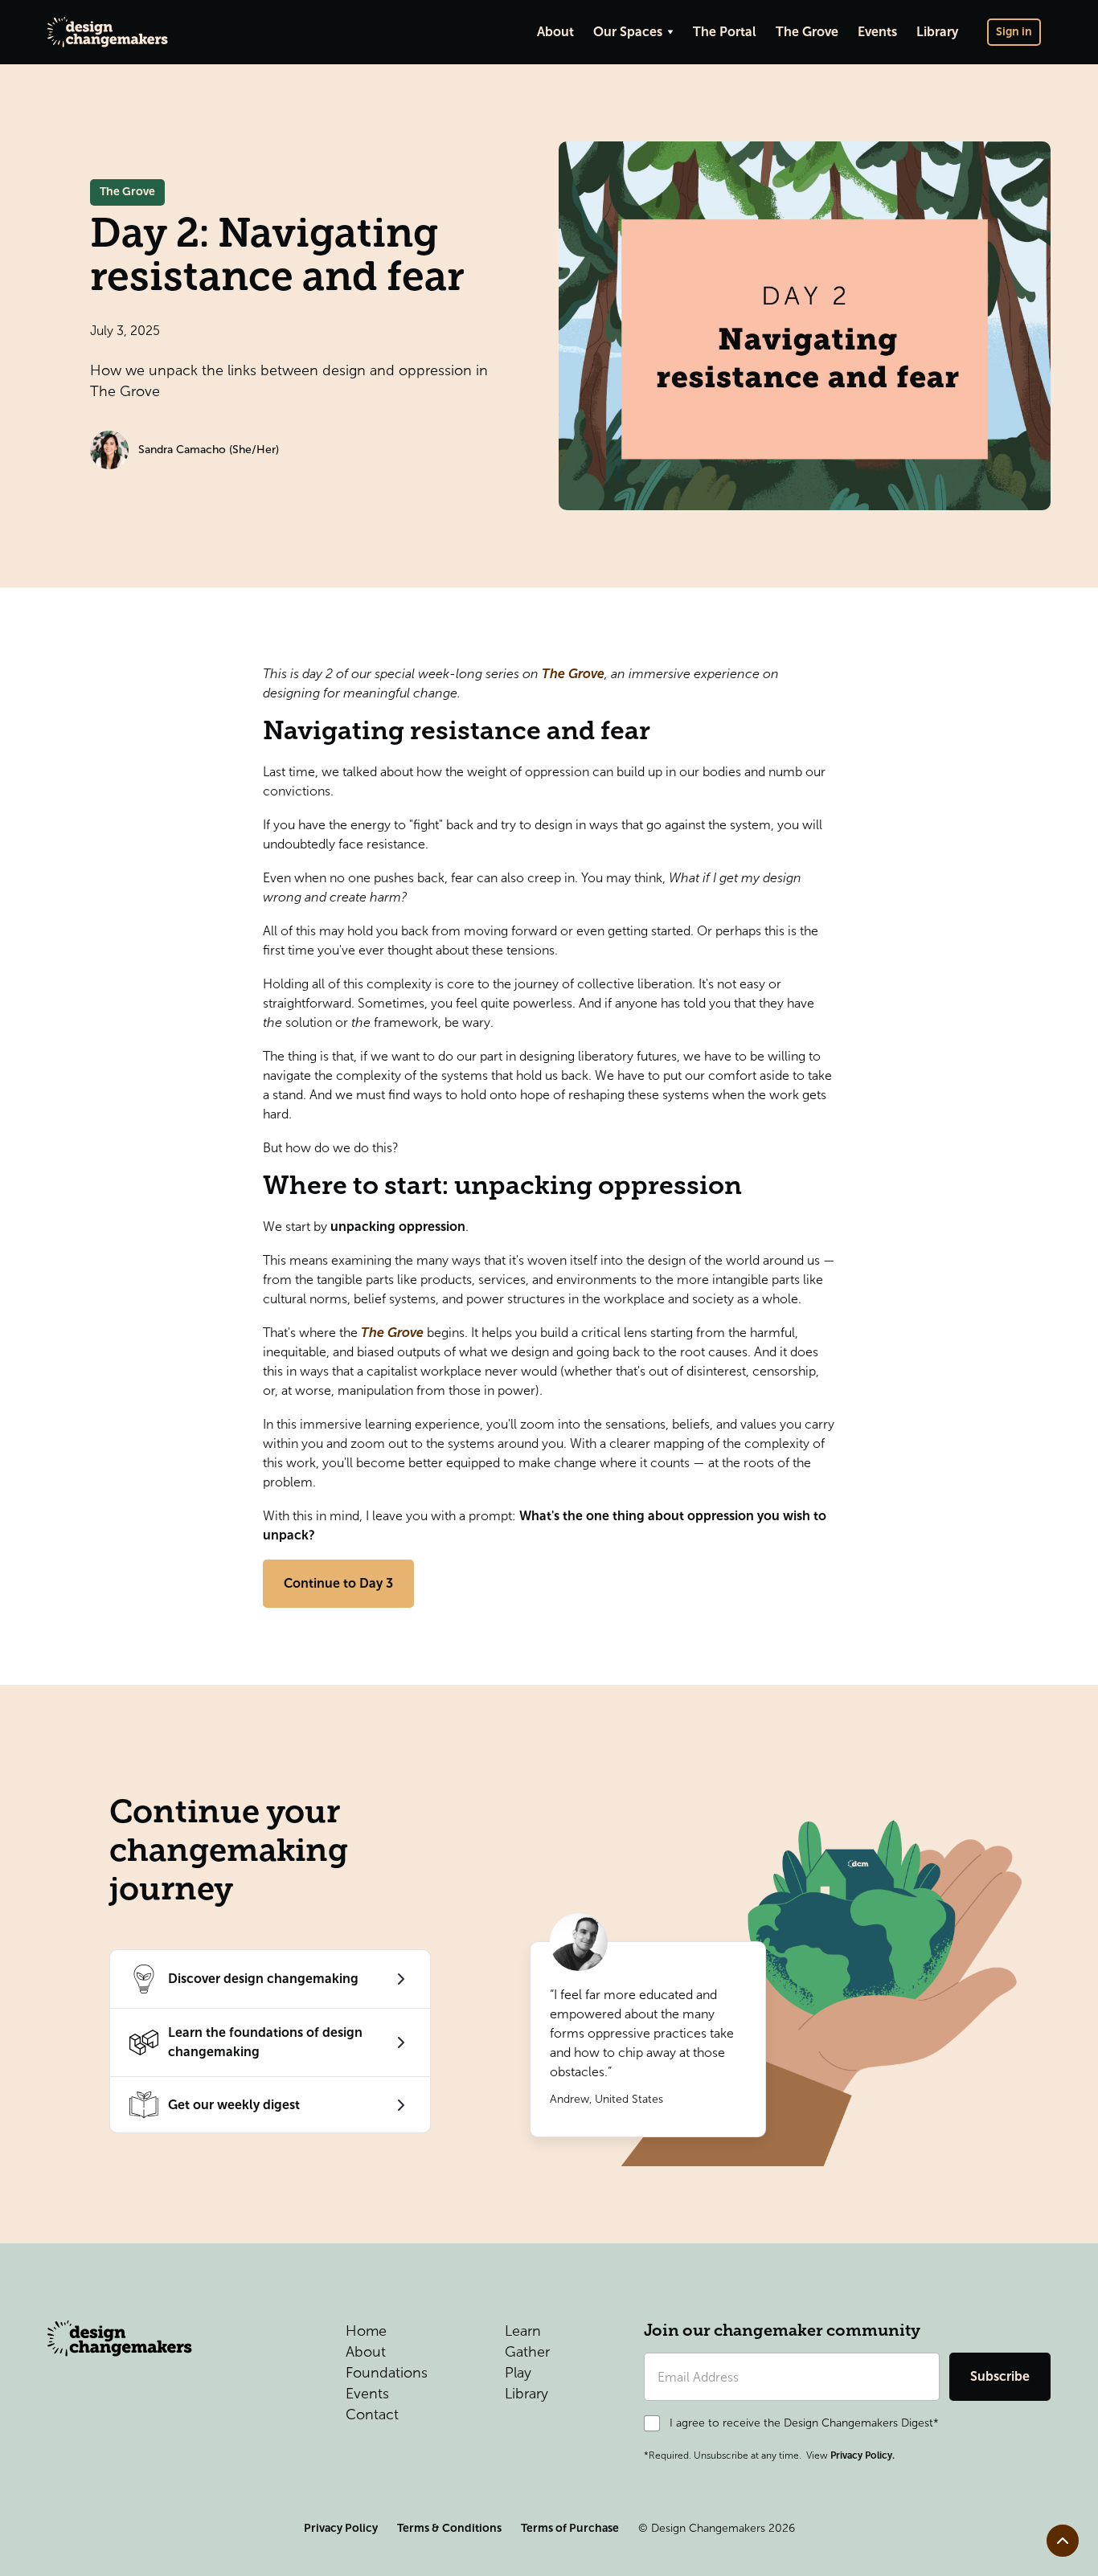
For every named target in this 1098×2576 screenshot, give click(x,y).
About (555, 32)
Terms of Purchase (570, 2528)
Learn (523, 2331)
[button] (633, 32)
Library (937, 32)
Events (877, 32)
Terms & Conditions (449, 2528)
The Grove (807, 32)
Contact (372, 2414)
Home (366, 2331)
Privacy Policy (341, 2528)
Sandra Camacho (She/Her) (209, 450)
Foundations (387, 2373)
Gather (527, 2352)
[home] (108, 32)
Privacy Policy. (862, 2455)
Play (518, 2373)
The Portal (725, 32)
